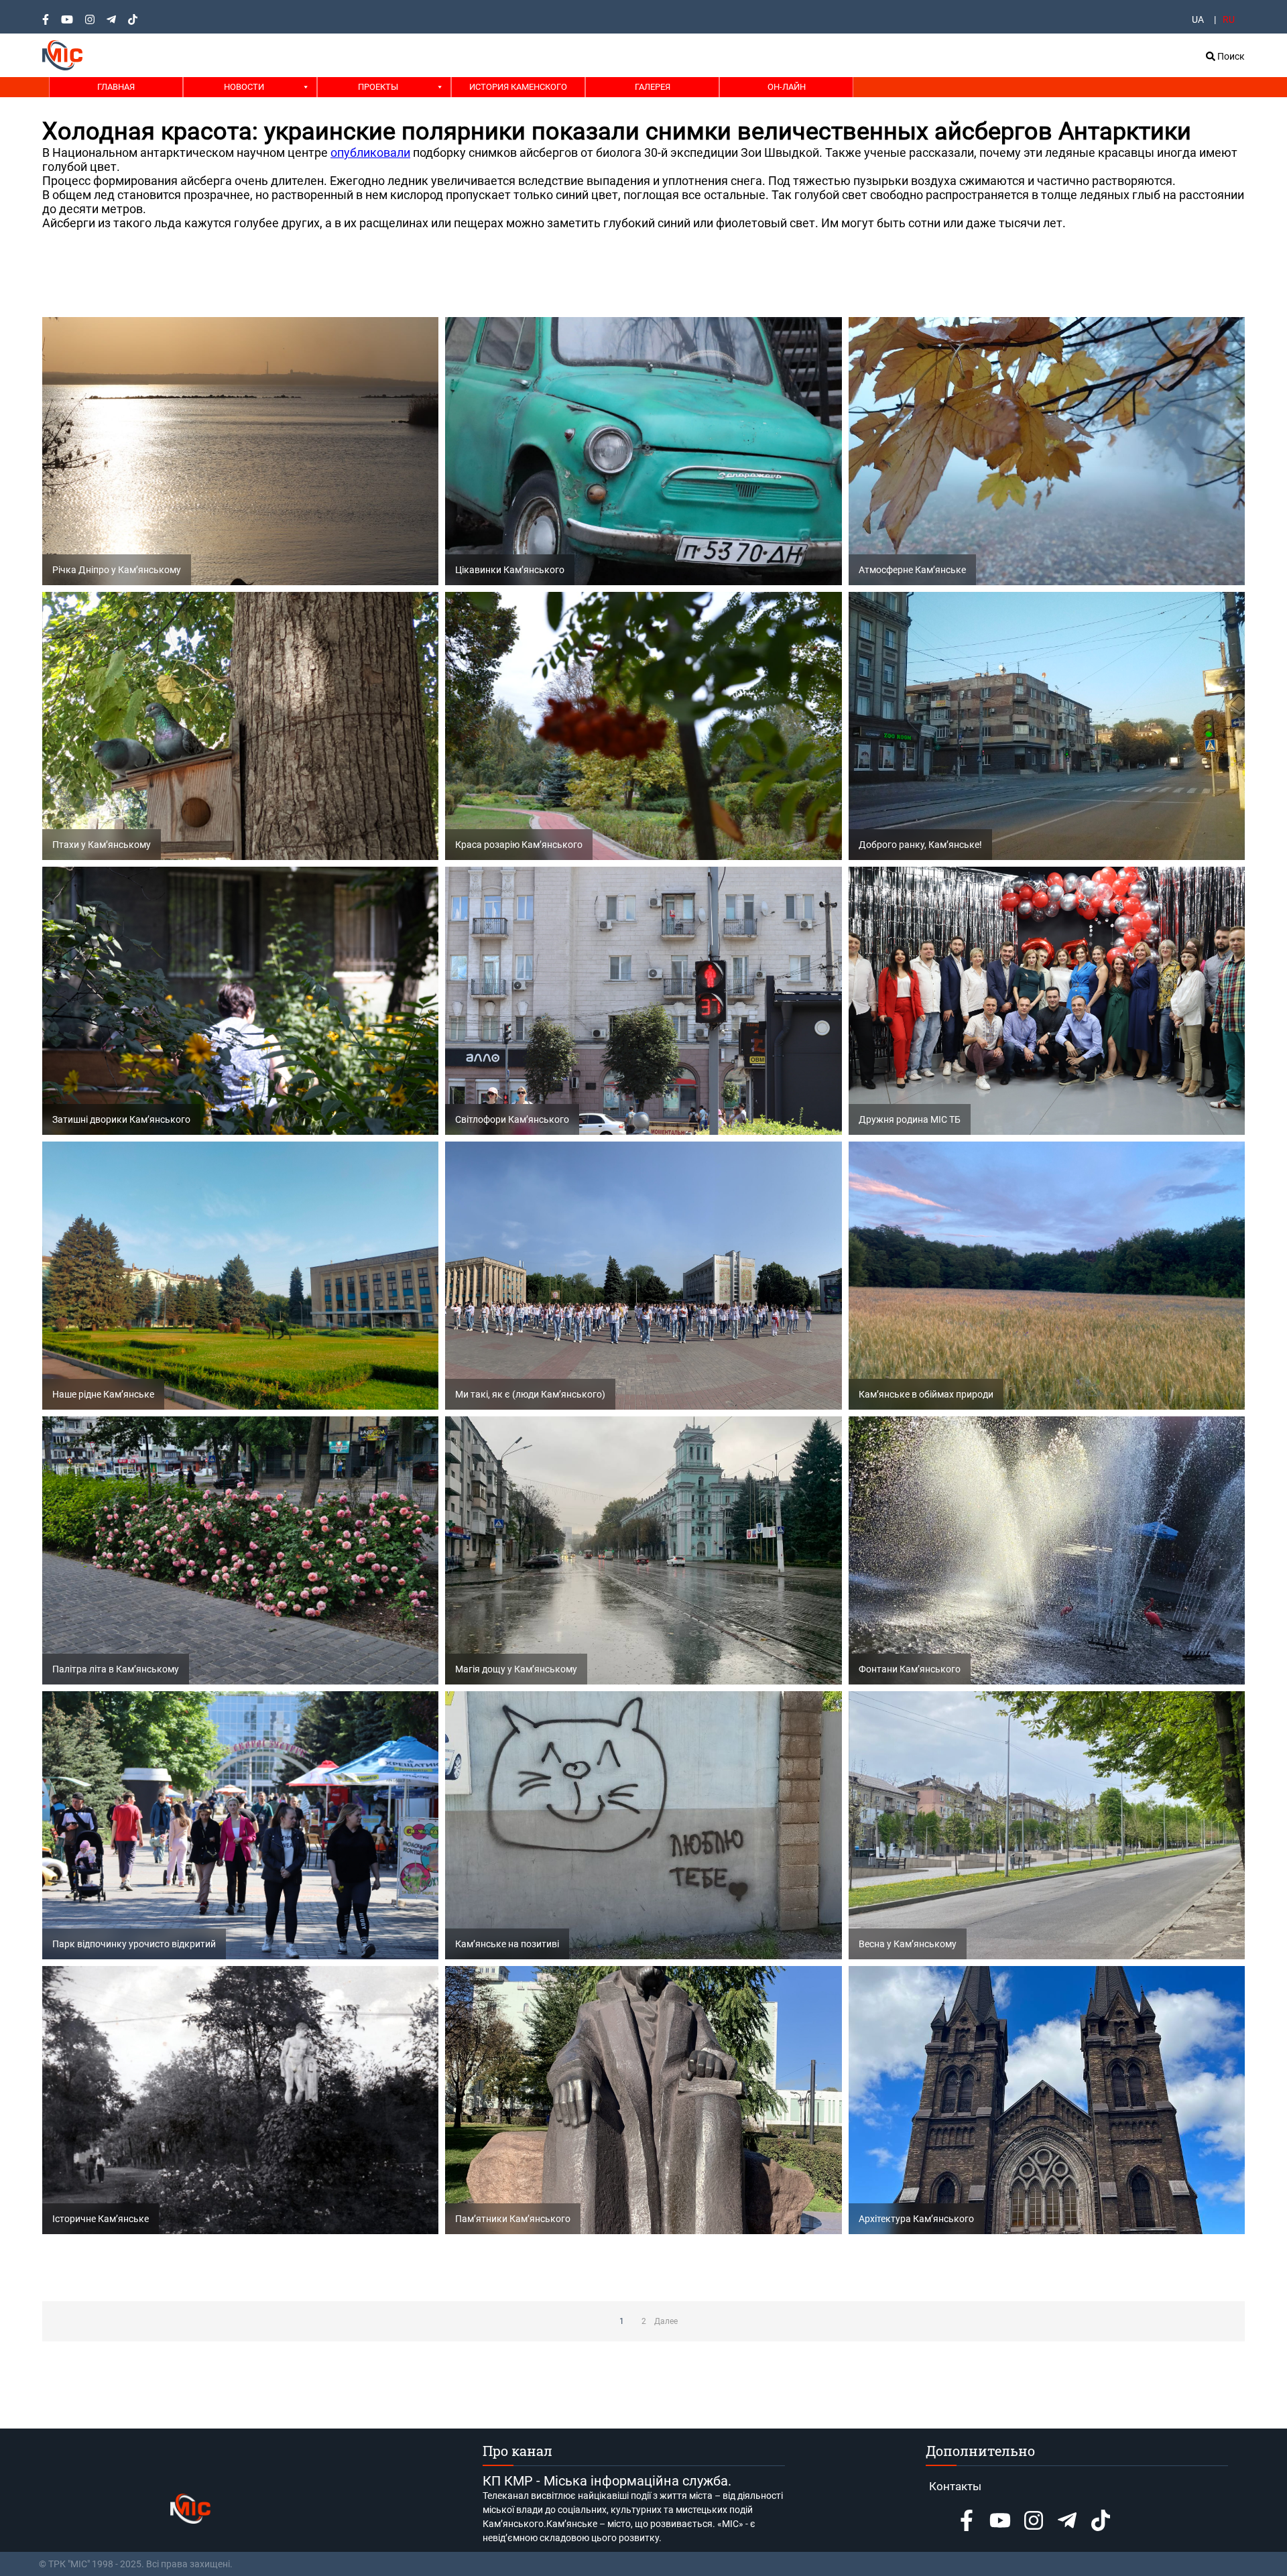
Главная (116, 87)
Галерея (653, 87)
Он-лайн (787, 87)
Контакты (955, 2486)
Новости (244, 87)
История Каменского (518, 87)
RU (1229, 19)
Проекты (378, 87)
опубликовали (370, 152)
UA (1198, 19)
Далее (666, 2321)
